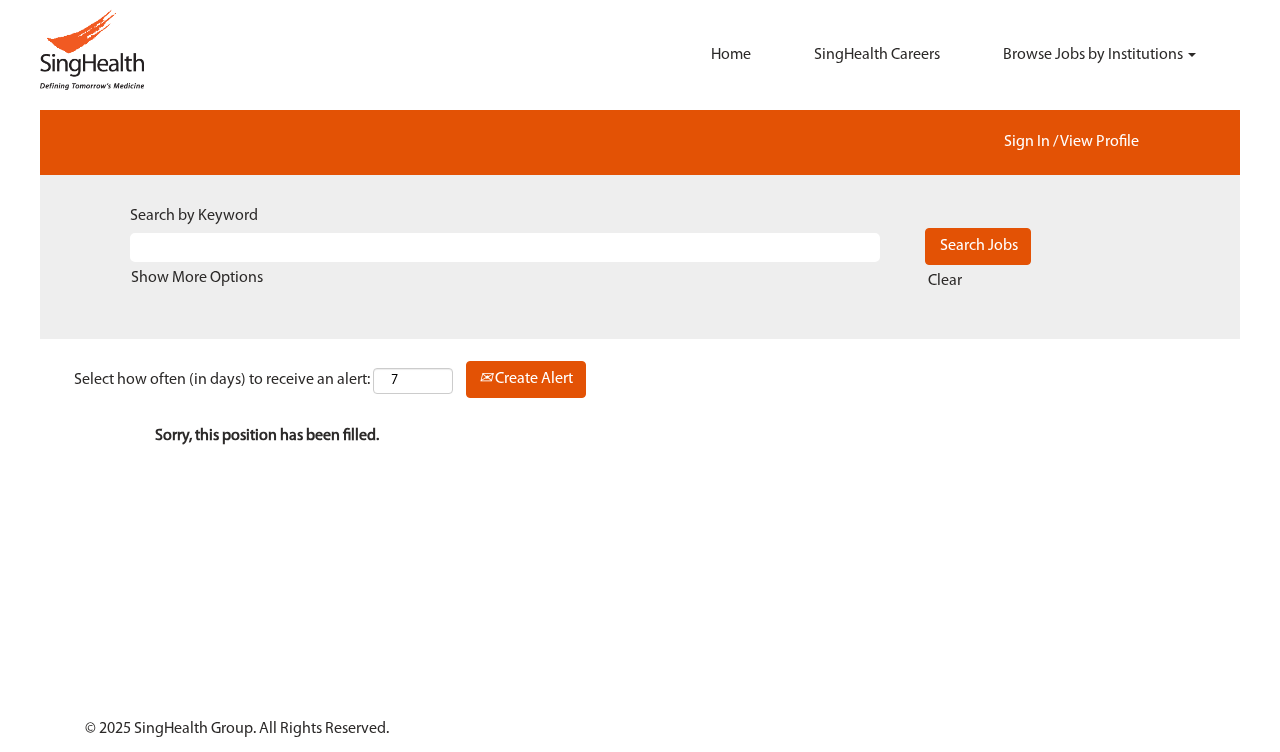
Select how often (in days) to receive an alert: (222, 380)
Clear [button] (945, 281)
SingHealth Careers (877, 55)
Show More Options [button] (197, 278)
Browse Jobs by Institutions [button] (1094, 55)
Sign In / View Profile (1071, 142)
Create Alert (532, 379)
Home (731, 55)
